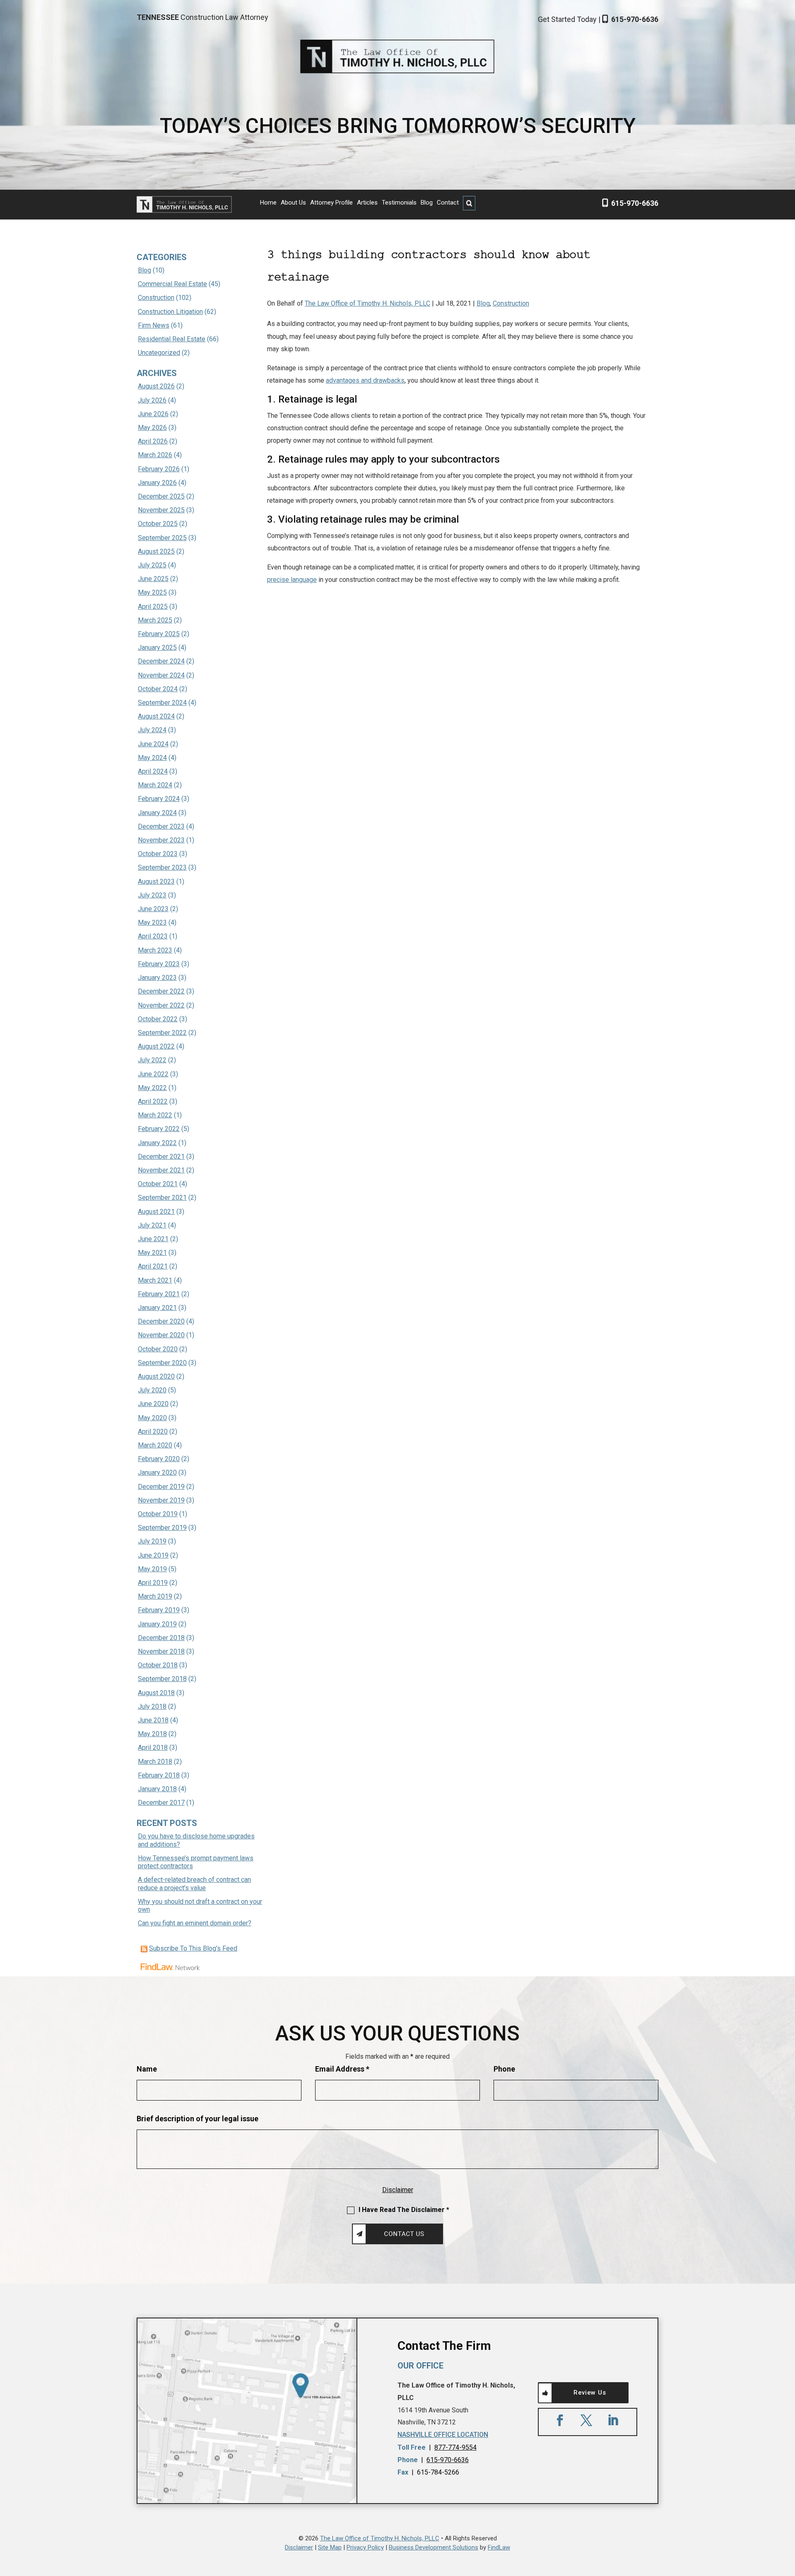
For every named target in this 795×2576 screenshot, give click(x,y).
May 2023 (152, 923)
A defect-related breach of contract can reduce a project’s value (194, 1884)
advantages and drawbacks (365, 380)
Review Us (590, 2393)
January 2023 (157, 978)
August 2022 (156, 1046)
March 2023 (155, 950)
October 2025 (158, 524)
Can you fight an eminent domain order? (195, 1923)
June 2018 (153, 1720)
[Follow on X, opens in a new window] (586, 2420)
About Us (293, 203)
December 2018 (161, 1638)
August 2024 (156, 716)
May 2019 (152, 1569)
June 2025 (153, 579)
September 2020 (162, 1363)
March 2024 (155, 785)
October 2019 (158, 1514)
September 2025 (162, 538)
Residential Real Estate (172, 339)
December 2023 (161, 826)
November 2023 (161, 840)
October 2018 (158, 1665)
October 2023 (158, 854)
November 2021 (161, 1170)
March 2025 (155, 620)
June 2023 (153, 909)
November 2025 (161, 510)
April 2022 (153, 1101)
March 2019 (155, 1596)
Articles (367, 203)
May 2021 (152, 1253)
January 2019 (157, 1624)
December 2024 (161, 661)
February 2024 (159, 799)
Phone (504, 2069)
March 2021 (155, 1280)
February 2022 (159, 1129)
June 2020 (153, 1404)
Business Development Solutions (434, 2547)
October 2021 (158, 1184)
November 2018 (161, 1651)
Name (147, 2069)
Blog (427, 203)
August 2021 (156, 1212)
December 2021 (161, 1157)
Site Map (330, 2547)
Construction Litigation (170, 312)
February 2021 (159, 1294)
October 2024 (158, 689)
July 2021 (152, 1225)
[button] (787, 2516)
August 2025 (156, 551)
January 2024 (157, 813)
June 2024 (153, 744)
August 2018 (156, 1693)
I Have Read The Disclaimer (404, 2210)
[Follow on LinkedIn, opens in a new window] (613, 2420)
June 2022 (153, 1074)
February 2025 (159, 634)
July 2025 (152, 565)
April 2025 (153, 607)
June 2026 (153, 414)
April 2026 (153, 441)
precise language (292, 580)
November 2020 (161, 1335)
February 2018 (159, 1775)
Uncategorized (159, 353)
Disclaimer (398, 2190)
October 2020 (158, 1349)
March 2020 (155, 1445)
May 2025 (152, 592)
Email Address (342, 2069)
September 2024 (162, 703)
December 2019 (161, 1487)
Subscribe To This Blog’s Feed (193, 1948)
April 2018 (153, 1747)
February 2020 (159, 1459)
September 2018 (162, 1679)
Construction (511, 303)
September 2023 (162, 867)
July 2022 (152, 1060)
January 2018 (157, 1789)
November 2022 (161, 1005)
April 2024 (153, 771)
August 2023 (156, 882)
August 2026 (156, 386)
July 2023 (152, 895)
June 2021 (153, 1239)
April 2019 (153, 1583)
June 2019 (153, 1555)
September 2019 (162, 1528)
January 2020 (157, 1473)
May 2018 (152, 1734)
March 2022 (155, 1115)
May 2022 (152, 1088)
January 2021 (157, 1308)
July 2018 (152, 1706)
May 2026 (152, 428)
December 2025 (161, 496)
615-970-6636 (635, 19)
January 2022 (157, 1143)
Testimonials (399, 203)
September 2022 (162, 1033)
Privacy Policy (365, 2547)
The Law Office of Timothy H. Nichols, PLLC (367, 303)
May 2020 (152, 1418)
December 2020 (161, 1321)
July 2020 (152, 1390)
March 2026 (155, 455)
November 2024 (161, 675)
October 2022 (158, 1019)
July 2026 (152, 400)
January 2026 (157, 483)
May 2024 (152, 758)
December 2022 (161, 991)
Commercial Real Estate (172, 284)
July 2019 (152, 1541)
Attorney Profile (331, 203)
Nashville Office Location (443, 2435)
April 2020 (153, 1432)
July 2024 (152, 730)
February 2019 (159, 1610)
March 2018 (155, 1762)
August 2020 (156, 1376)
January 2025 (157, 648)
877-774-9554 (455, 2447)
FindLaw (499, 2547)
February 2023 (159, 964)
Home (268, 203)
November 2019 (161, 1500)
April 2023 (153, 936)
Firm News (154, 325)
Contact (448, 203)
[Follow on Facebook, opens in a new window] (560, 2420)
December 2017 (161, 1803)
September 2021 (162, 1198)
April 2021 (153, 1266)
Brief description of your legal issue (198, 2119)
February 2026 (159, 469)
